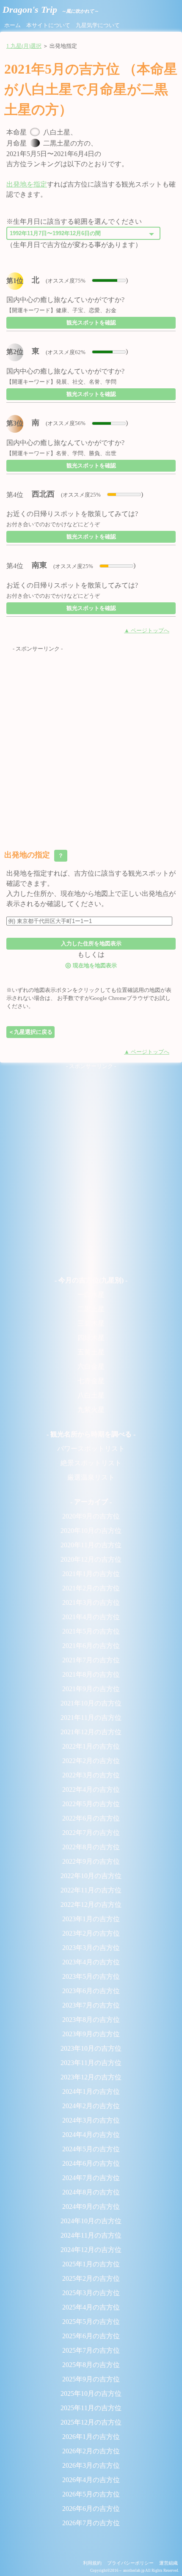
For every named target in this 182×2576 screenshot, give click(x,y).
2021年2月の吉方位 (91, 1588)
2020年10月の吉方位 (91, 1531)
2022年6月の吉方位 (91, 1818)
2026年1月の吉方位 (91, 2437)
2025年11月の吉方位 (91, 2408)
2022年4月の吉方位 (91, 1789)
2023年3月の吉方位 (91, 1948)
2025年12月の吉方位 (91, 2422)
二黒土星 (91, 1309)
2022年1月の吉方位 (91, 1746)
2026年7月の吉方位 (91, 2523)
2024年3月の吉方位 (91, 2120)
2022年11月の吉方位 (91, 1890)
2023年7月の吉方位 (91, 2005)
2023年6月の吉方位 (91, 1991)
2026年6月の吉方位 (91, 2509)
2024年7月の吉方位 (91, 2178)
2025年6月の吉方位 (91, 2336)
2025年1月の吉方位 (91, 2264)
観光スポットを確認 (91, 323)
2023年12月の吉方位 (91, 2077)
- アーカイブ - (91, 1502)
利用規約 (92, 2563)
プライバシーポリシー (130, 2563)
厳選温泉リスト (91, 1477)
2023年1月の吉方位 (91, 1919)
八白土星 (91, 1395)
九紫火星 (91, 1410)
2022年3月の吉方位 (91, 1775)
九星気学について (98, 25)
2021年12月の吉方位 (91, 1732)
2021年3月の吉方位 (91, 1602)
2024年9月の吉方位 (91, 2207)
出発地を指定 (27, 184)
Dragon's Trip (51, 10)
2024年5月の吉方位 (91, 2149)
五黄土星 (91, 1352)
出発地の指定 (35, 855)
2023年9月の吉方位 (91, 2034)
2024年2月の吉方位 (91, 2106)
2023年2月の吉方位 (91, 1933)
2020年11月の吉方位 (91, 1545)
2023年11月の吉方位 (91, 2063)
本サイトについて (48, 25)
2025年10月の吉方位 (91, 2393)
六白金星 (91, 1366)
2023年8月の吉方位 (91, 2020)
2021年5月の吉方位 (91, 1631)
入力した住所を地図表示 (91, 943)
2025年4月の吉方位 (91, 2307)
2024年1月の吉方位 (91, 2091)
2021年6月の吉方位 (91, 1646)
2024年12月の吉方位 (91, 2250)
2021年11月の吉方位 (91, 1718)
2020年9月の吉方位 (91, 1516)
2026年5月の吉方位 (91, 2494)
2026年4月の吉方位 (91, 2480)
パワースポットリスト (91, 1449)
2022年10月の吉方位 (91, 1876)
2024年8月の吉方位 (91, 2192)
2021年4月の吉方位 (91, 1617)
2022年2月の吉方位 (91, 1761)
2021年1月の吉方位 (91, 1574)
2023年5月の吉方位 (91, 1976)
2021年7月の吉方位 (91, 1660)
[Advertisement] (91, 744)
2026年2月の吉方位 (91, 2451)
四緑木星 (91, 1338)
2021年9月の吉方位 (91, 1689)
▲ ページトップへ (147, 631)
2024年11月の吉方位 (91, 2235)
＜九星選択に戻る (30, 1032)
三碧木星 (91, 1323)
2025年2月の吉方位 (91, 2278)
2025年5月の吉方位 (91, 2322)
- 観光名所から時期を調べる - (91, 1434)
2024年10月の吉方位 (91, 2221)
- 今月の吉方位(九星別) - (91, 1280)
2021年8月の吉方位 (91, 1674)
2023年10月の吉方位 (91, 2048)
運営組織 (168, 2563)
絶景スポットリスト (91, 1463)
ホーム (12, 25)
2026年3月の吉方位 (91, 2465)
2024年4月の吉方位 (91, 2135)
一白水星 (91, 1295)
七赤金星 (91, 1381)
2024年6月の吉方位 (91, 2163)
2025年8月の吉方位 (91, 2365)
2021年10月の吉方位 (91, 1703)
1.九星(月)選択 (24, 46)
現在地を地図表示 (91, 965)
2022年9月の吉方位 (91, 1861)
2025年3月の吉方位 (91, 2293)
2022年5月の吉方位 (91, 1804)
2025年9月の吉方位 (91, 2379)
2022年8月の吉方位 (91, 1847)
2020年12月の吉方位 (91, 1559)
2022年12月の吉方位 (91, 1905)
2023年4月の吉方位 (91, 1962)
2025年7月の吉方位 (91, 2350)
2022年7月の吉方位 (91, 1833)
